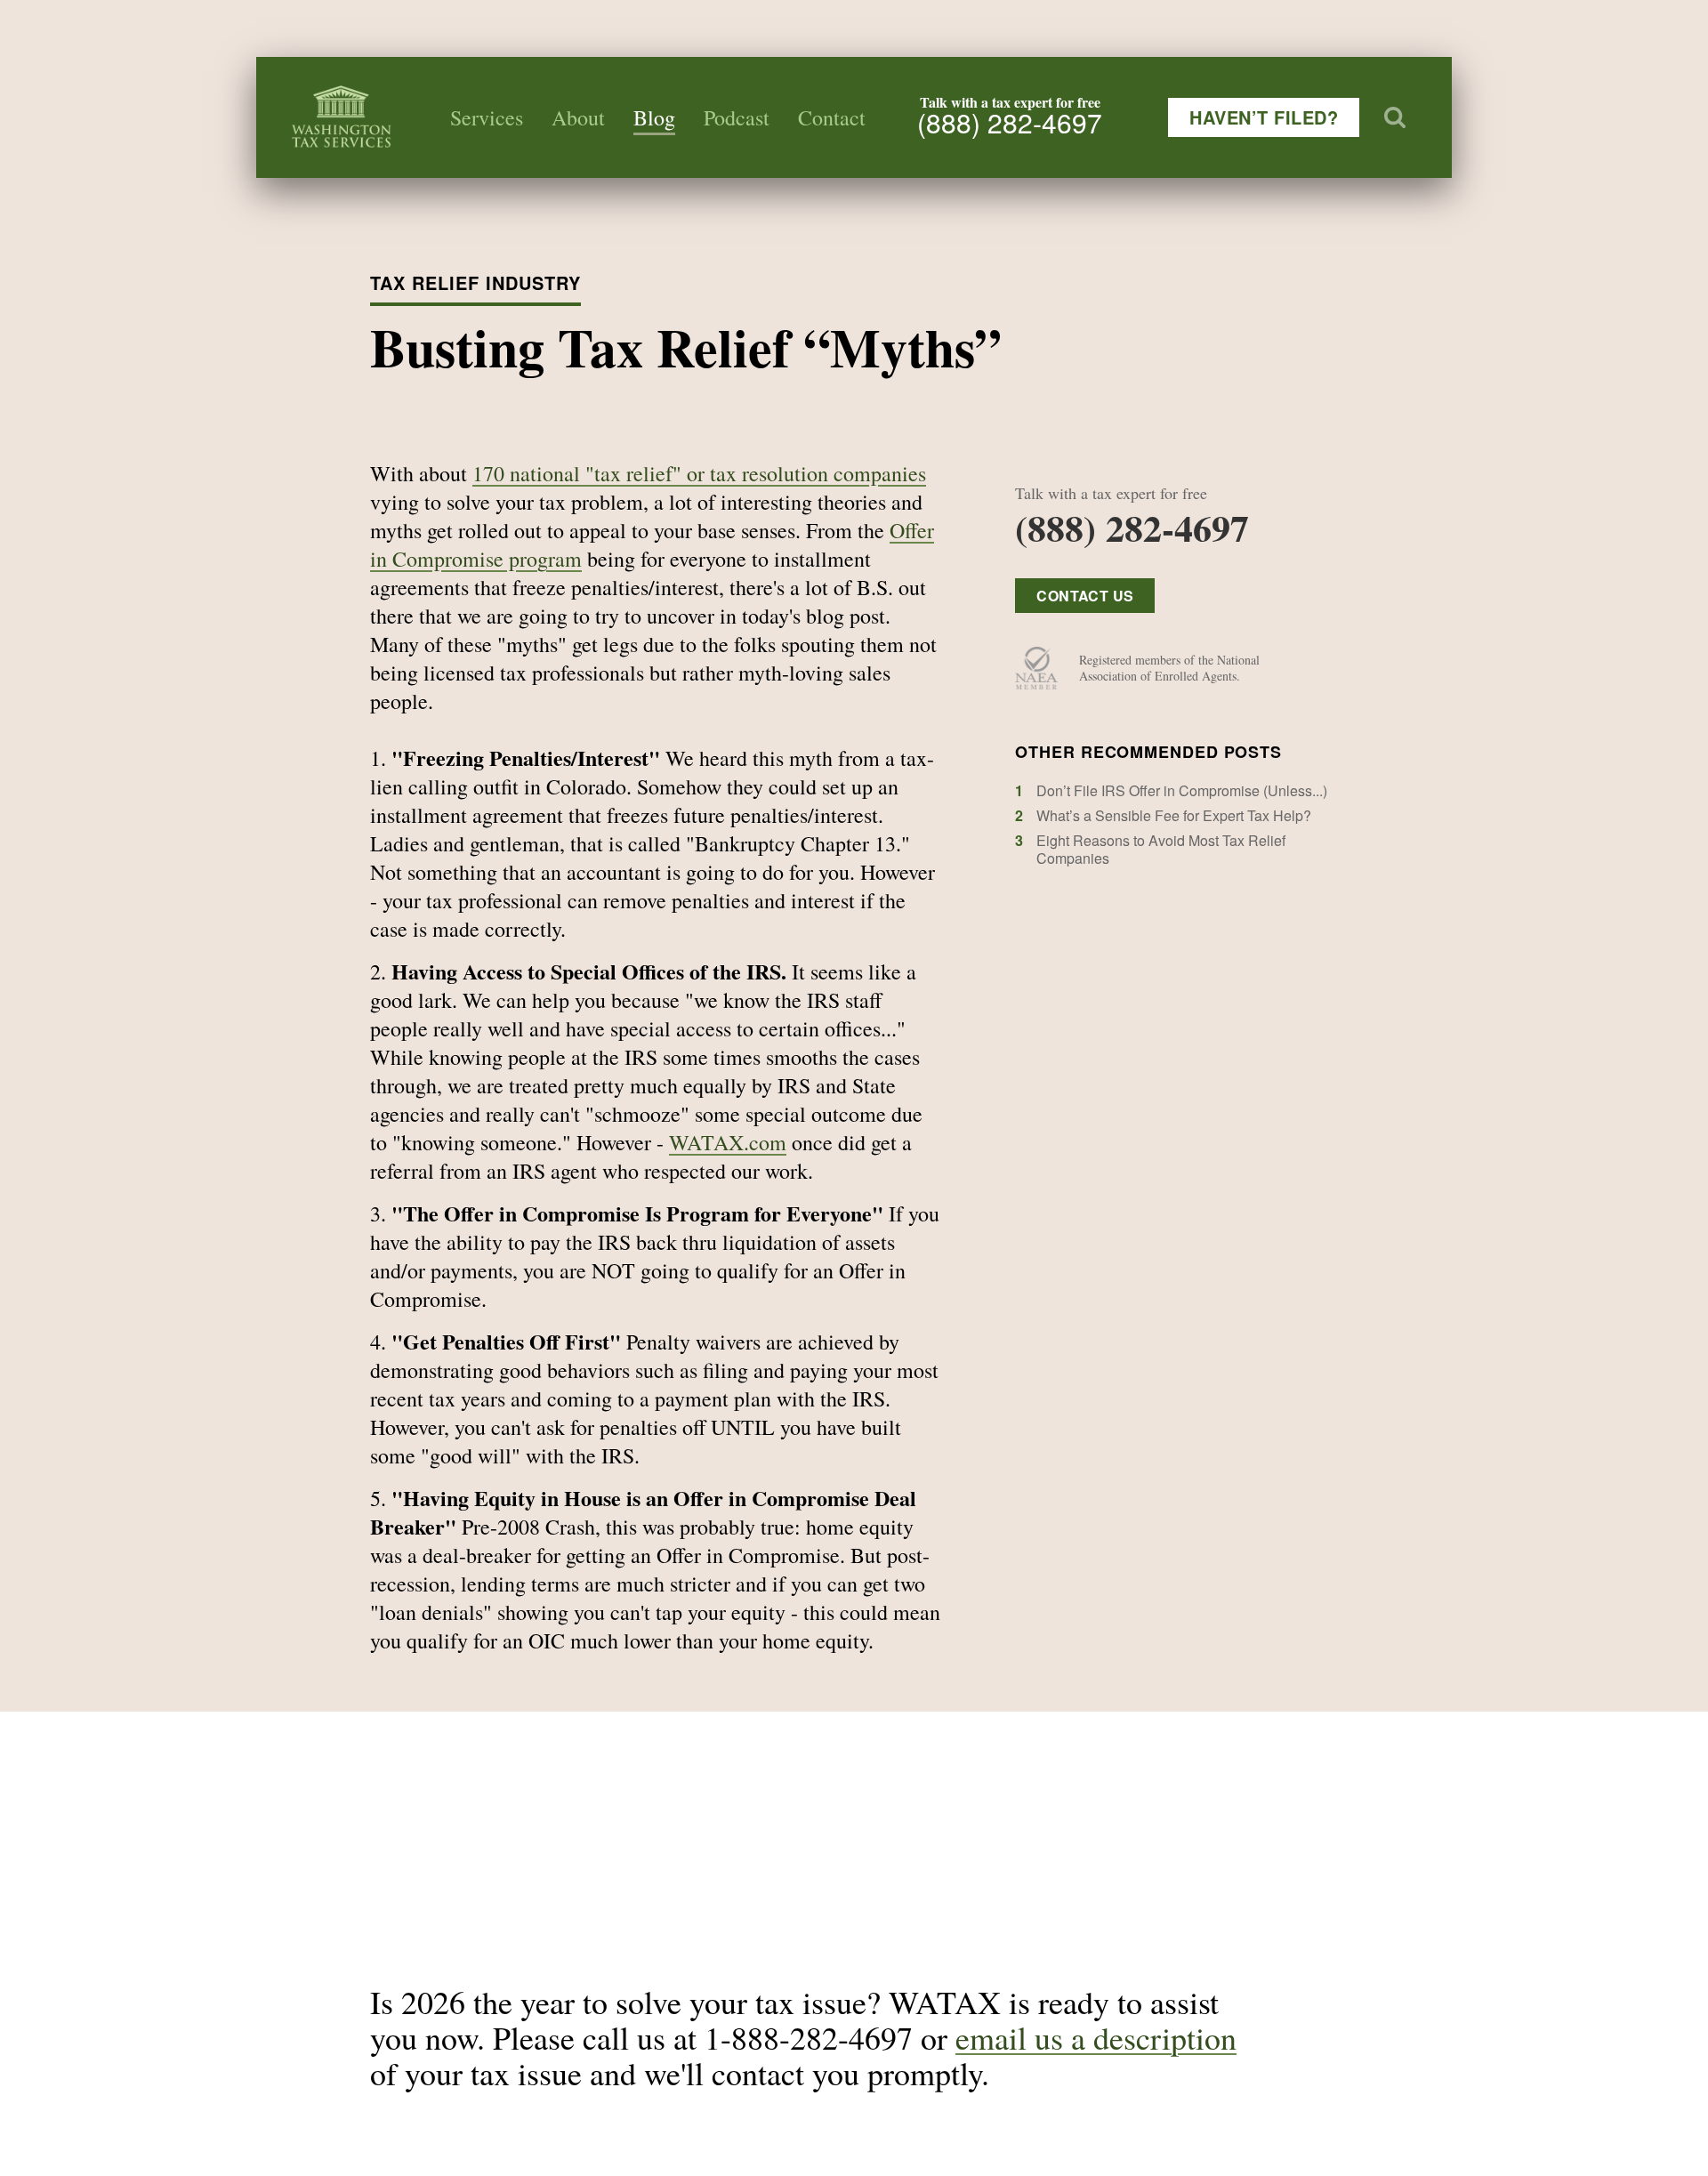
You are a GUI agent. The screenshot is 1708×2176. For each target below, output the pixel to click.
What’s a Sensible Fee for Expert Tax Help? (1174, 815)
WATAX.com (728, 1142)
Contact (832, 117)
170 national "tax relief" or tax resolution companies (699, 473)
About (578, 117)
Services (487, 117)
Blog (654, 117)
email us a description (1096, 2037)
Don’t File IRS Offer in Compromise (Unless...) (1182, 790)
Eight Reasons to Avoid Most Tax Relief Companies (1161, 849)
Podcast (737, 117)
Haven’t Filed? (1264, 117)
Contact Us (1085, 596)
